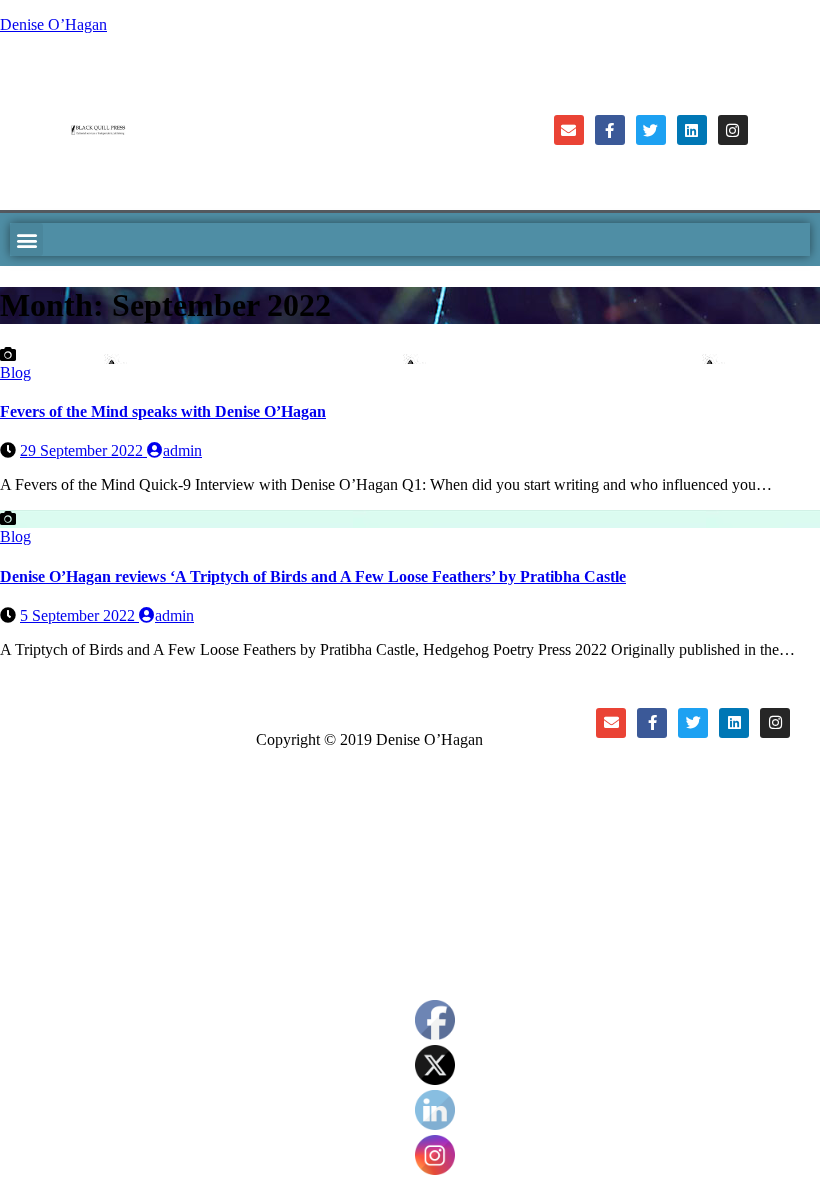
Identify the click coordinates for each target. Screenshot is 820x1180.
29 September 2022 (83, 450)
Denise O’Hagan (53, 24)
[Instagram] (733, 130)
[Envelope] (569, 130)
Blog (15, 372)
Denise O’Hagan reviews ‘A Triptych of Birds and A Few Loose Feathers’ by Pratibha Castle (313, 576)
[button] (26, 239)
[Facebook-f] (610, 130)
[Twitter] (651, 130)
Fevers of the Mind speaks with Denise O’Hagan (163, 411)
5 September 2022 (79, 615)
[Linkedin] (692, 130)
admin (182, 450)
